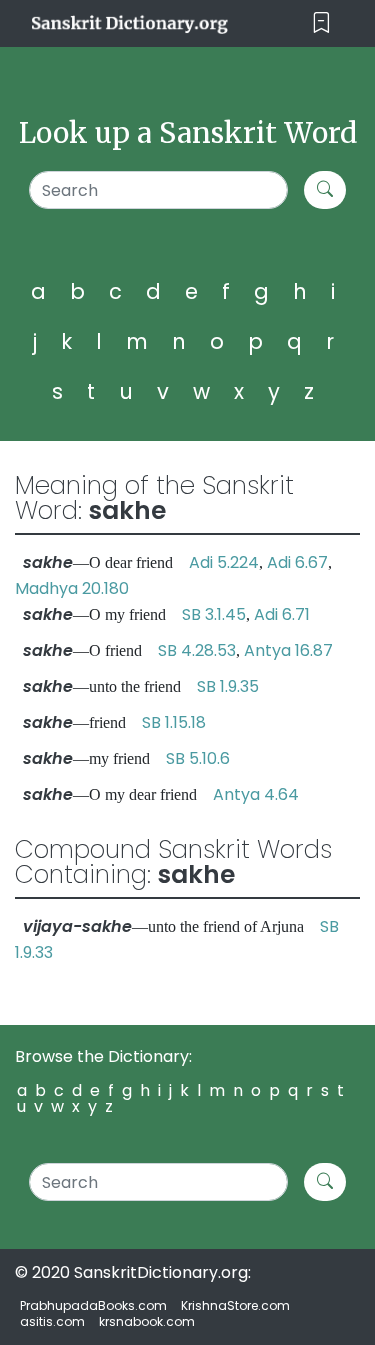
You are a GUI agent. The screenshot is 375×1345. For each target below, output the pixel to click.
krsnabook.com (147, 1321)
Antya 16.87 (288, 650)
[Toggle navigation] (321, 23)
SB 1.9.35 (228, 686)
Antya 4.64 (256, 794)
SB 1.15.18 (174, 722)
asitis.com (52, 1321)
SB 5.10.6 (198, 758)
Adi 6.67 (297, 562)
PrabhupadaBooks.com (93, 1305)
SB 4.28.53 (197, 650)
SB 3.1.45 (214, 614)
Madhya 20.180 (72, 588)
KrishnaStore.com (235, 1305)
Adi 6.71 (282, 614)
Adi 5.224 (224, 562)
